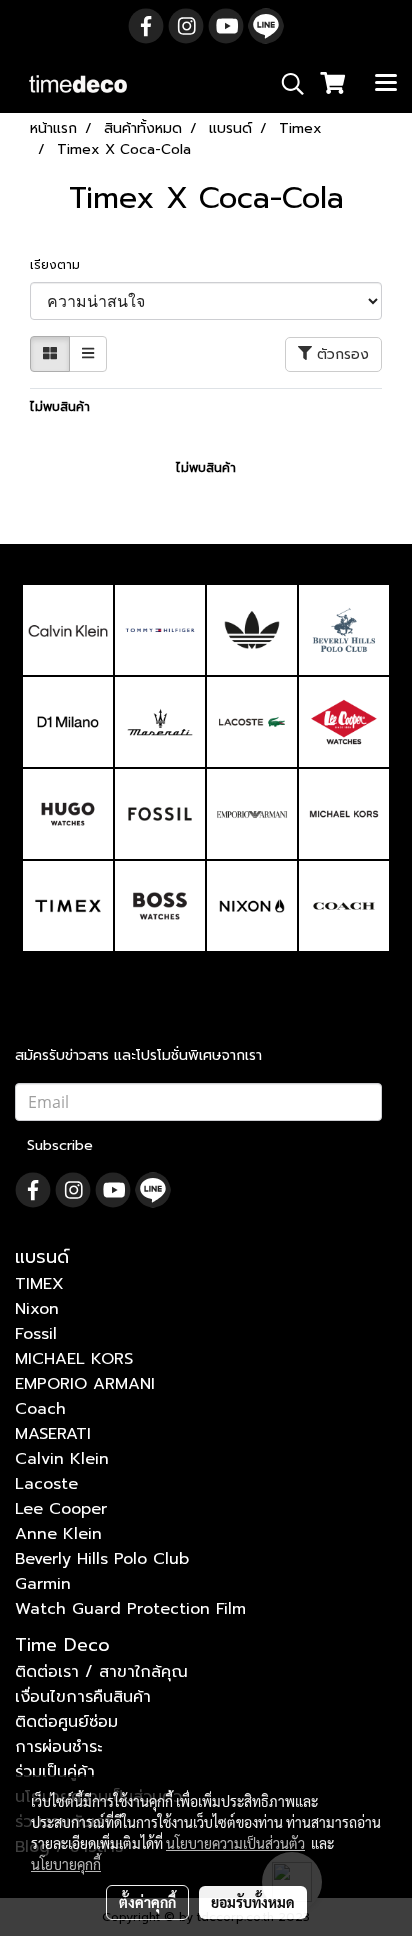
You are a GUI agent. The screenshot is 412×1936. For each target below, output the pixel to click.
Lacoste (46, 1484)
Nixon (37, 1309)
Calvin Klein (62, 1459)
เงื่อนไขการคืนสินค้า (83, 1697)
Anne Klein (58, 1534)
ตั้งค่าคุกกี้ (147, 1902)
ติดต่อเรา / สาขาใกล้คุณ (101, 1672)
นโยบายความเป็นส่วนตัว (235, 1843)
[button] (286, 84)
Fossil (36, 1334)
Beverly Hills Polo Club (102, 1559)
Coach (40, 1409)
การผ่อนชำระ (58, 1747)
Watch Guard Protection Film (130, 1609)
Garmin (43, 1584)
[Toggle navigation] (386, 84)
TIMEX (39, 1284)
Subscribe (60, 1145)
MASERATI (53, 1434)
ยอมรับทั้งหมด (253, 1902)
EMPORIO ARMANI (85, 1384)
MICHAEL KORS (74, 1359)
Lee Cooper (61, 1509)
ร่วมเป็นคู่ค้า (55, 1772)
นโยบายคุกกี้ (66, 1864)
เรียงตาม (61, 265)
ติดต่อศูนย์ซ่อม (66, 1722)
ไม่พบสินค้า (60, 407)
